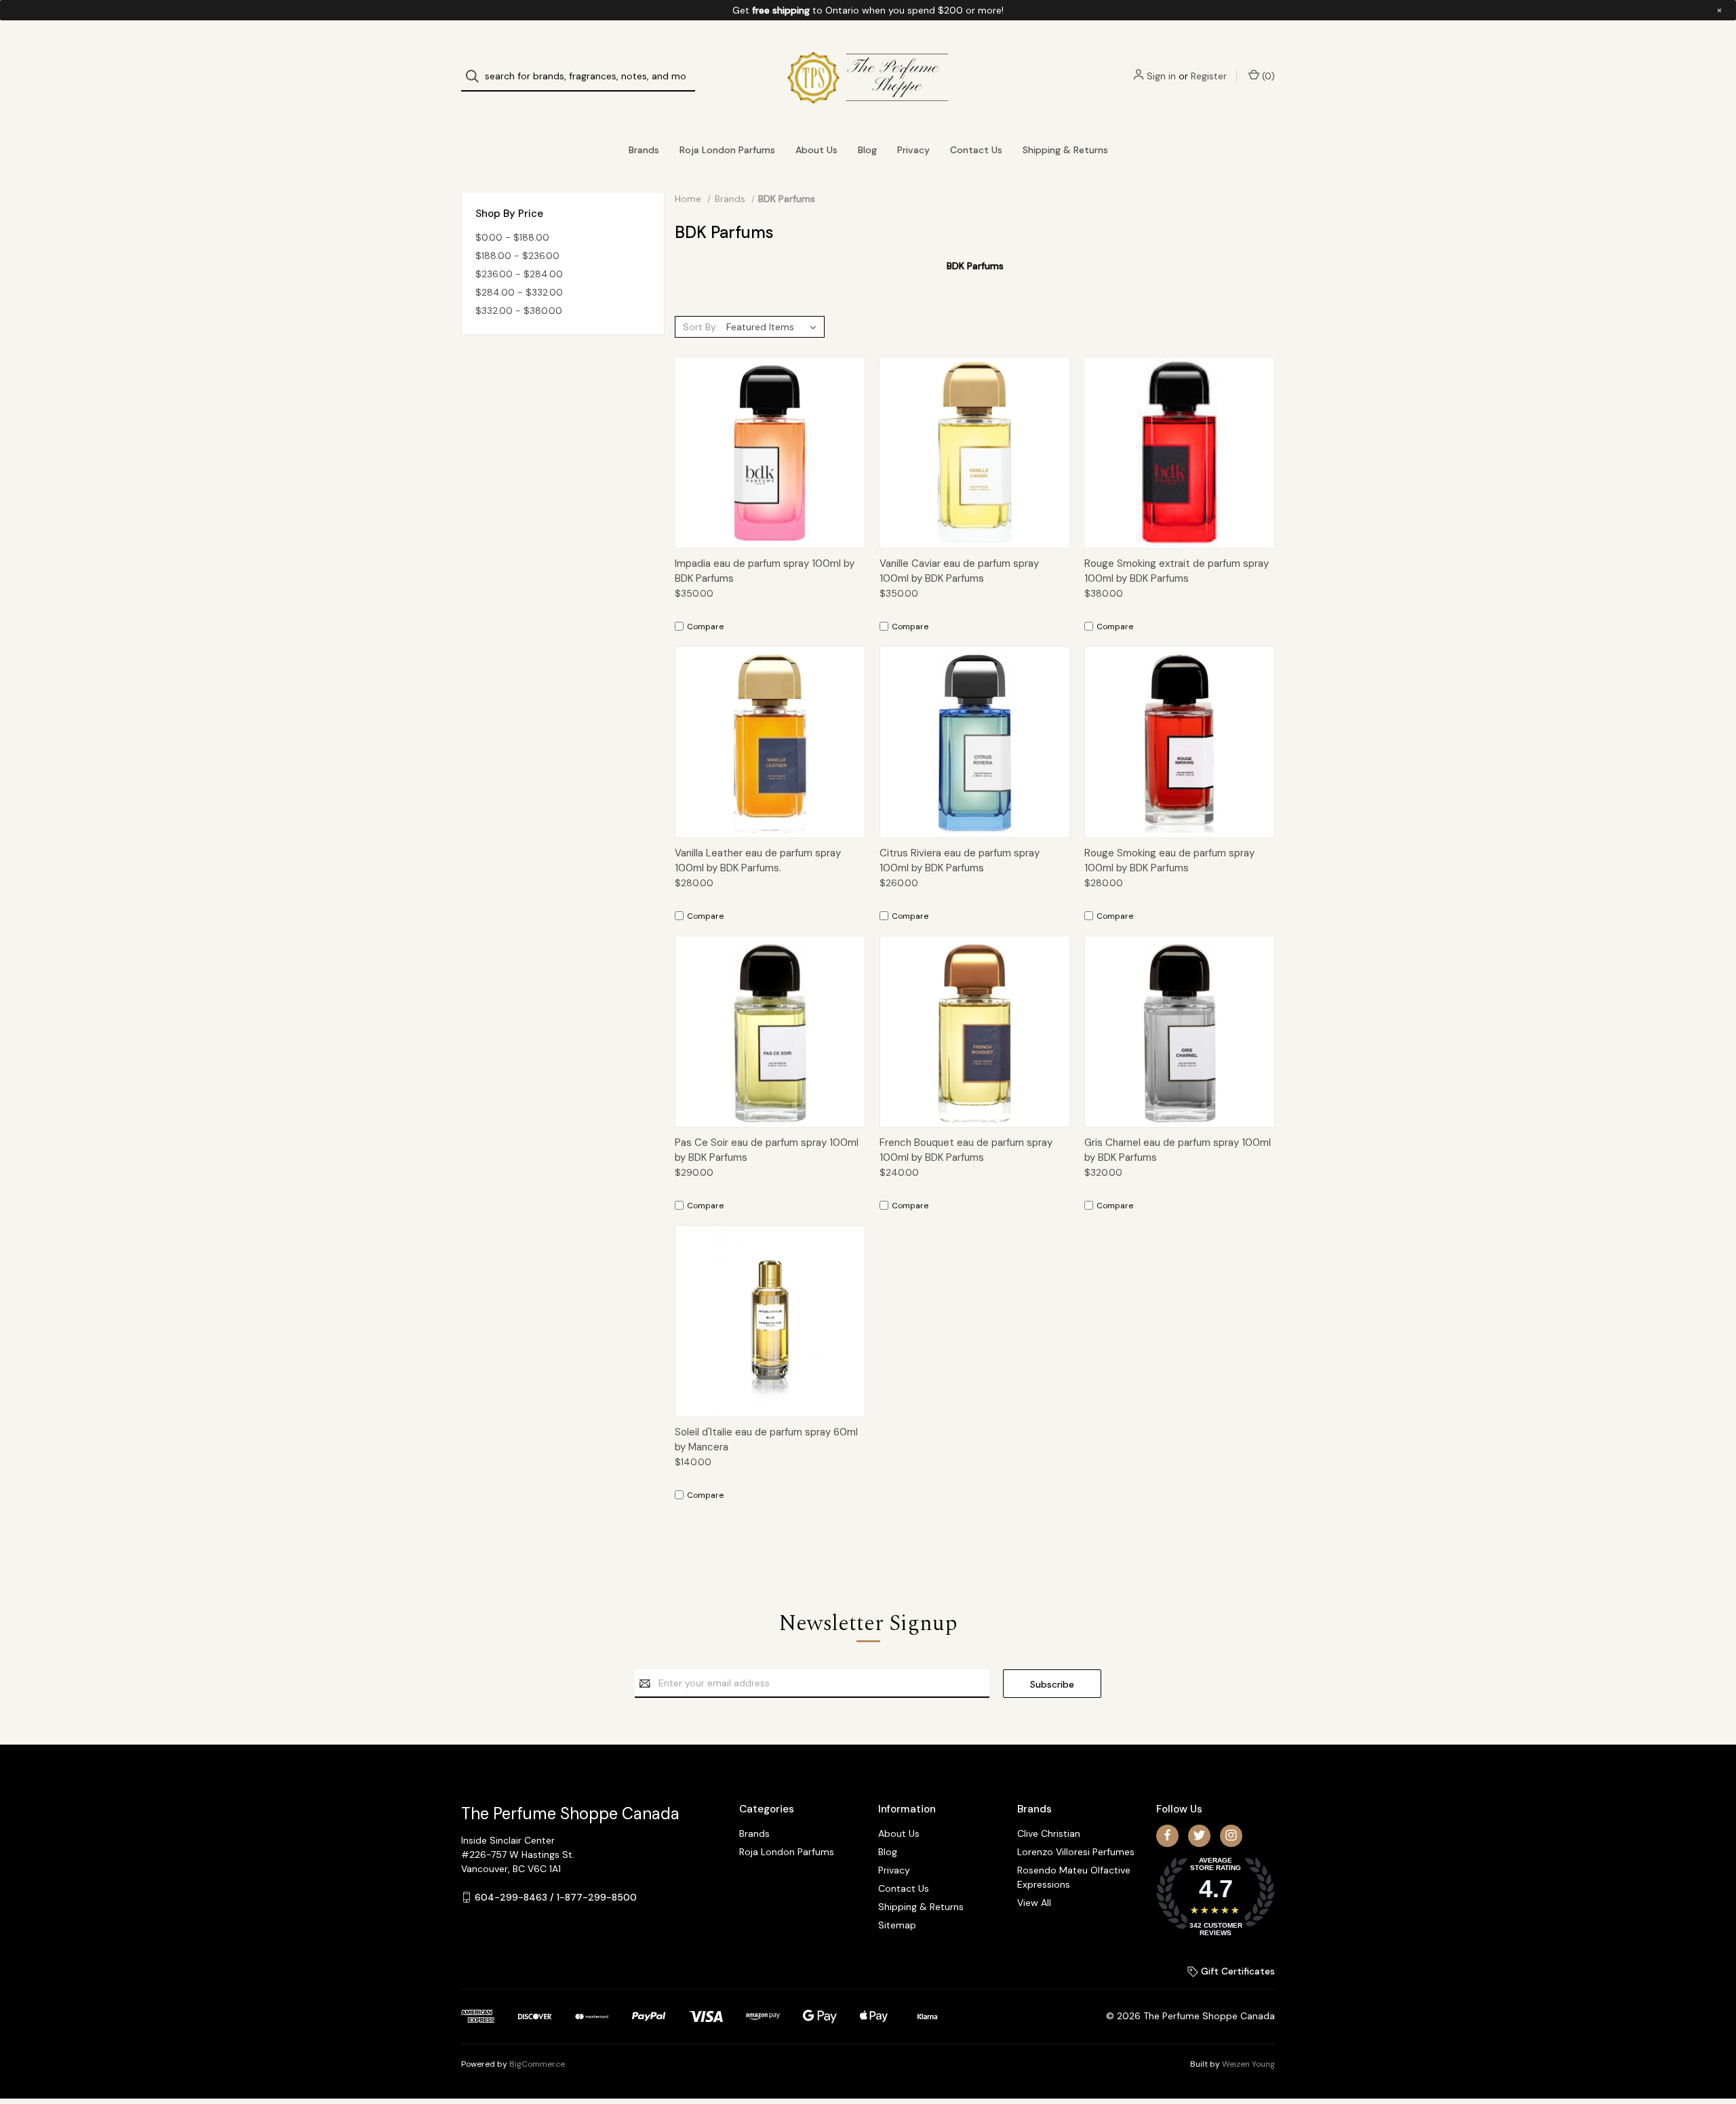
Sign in (1161, 76)
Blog (867, 150)
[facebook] (1167, 1835)
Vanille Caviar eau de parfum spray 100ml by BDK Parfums (959, 571)
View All (1034, 1903)
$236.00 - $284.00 (519, 274)
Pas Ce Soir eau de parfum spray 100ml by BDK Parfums (767, 1150)
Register (1209, 76)
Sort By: (701, 327)
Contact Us (976, 150)
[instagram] (1231, 1835)
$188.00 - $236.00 (517, 256)
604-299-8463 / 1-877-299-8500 (556, 1897)
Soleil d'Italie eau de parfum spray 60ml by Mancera (766, 1440)
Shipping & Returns (1065, 150)
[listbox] (774, 327)
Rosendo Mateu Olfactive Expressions (1074, 1877)
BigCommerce (537, 2064)
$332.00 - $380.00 (519, 311)
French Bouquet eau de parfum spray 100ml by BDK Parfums (966, 1150)
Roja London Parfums (727, 150)
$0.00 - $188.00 (512, 237)
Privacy (913, 150)
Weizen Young (1248, 2064)
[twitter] (1199, 1835)
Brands (644, 150)
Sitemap (897, 1925)
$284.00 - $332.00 (519, 292)
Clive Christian (1049, 1833)
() (1267, 76)
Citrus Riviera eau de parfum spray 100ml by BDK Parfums (960, 861)
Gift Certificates (1237, 1971)
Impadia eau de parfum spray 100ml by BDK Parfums (765, 571)
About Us (816, 150)
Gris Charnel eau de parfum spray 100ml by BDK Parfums (1178, 1150)
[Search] (476, 76)
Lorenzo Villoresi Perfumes (1076, 1852)
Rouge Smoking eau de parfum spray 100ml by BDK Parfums (1169, 861)
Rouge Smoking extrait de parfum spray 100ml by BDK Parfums (1177, 571)
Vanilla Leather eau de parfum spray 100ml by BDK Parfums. (758, 861)
